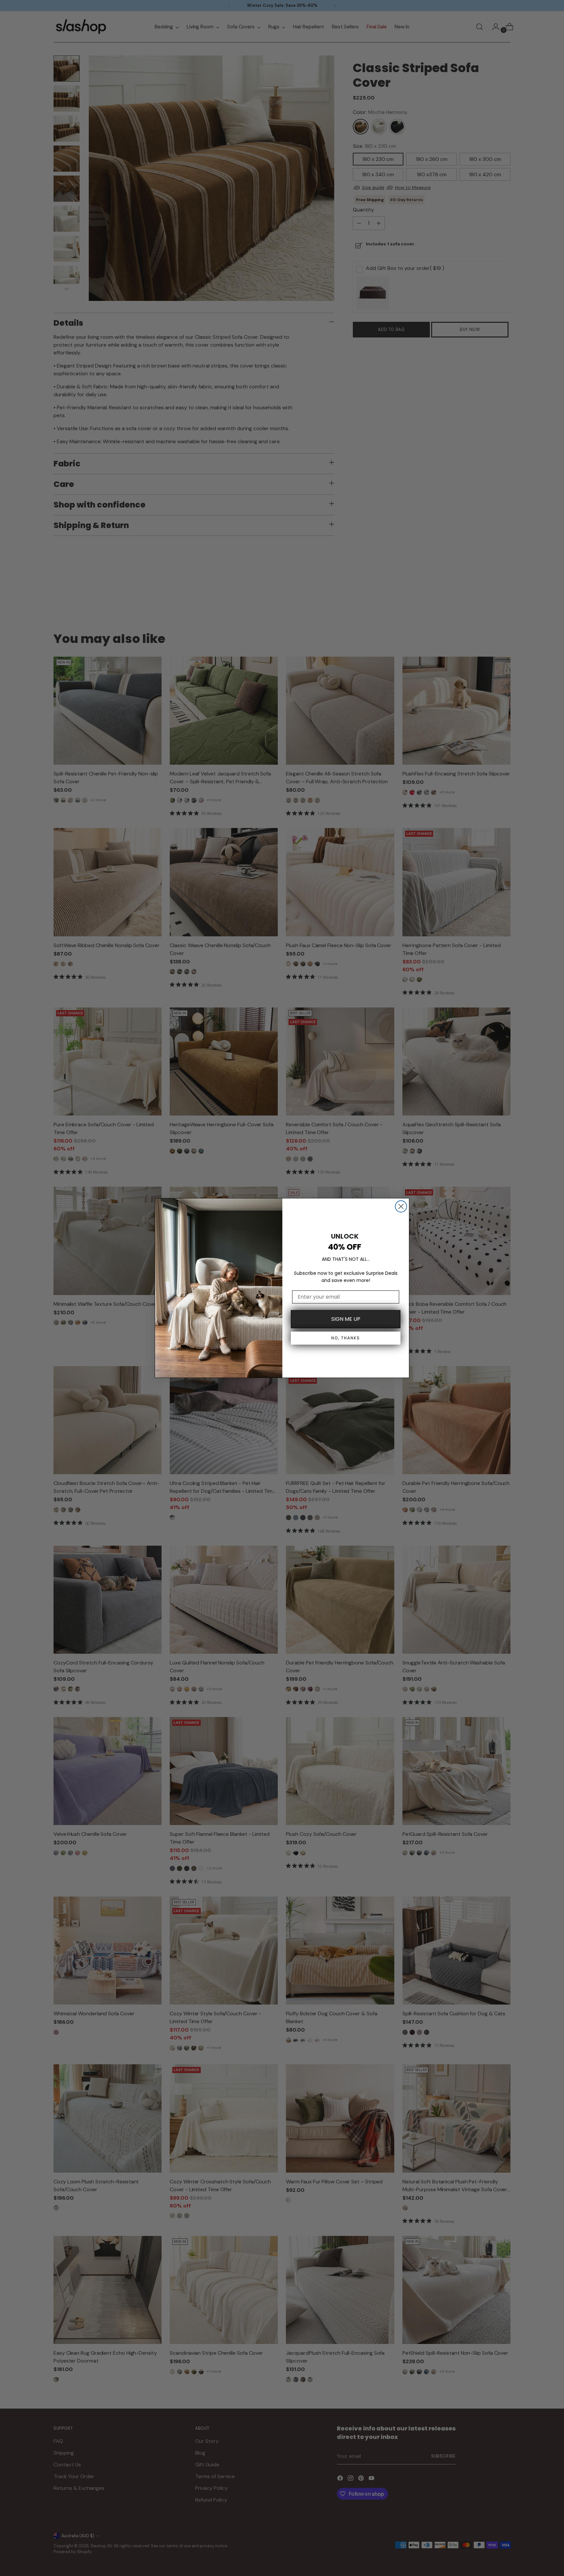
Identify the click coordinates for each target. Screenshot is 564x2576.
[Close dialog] (401, 1206)
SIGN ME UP (346, 1319)
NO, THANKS (346, 1338)
